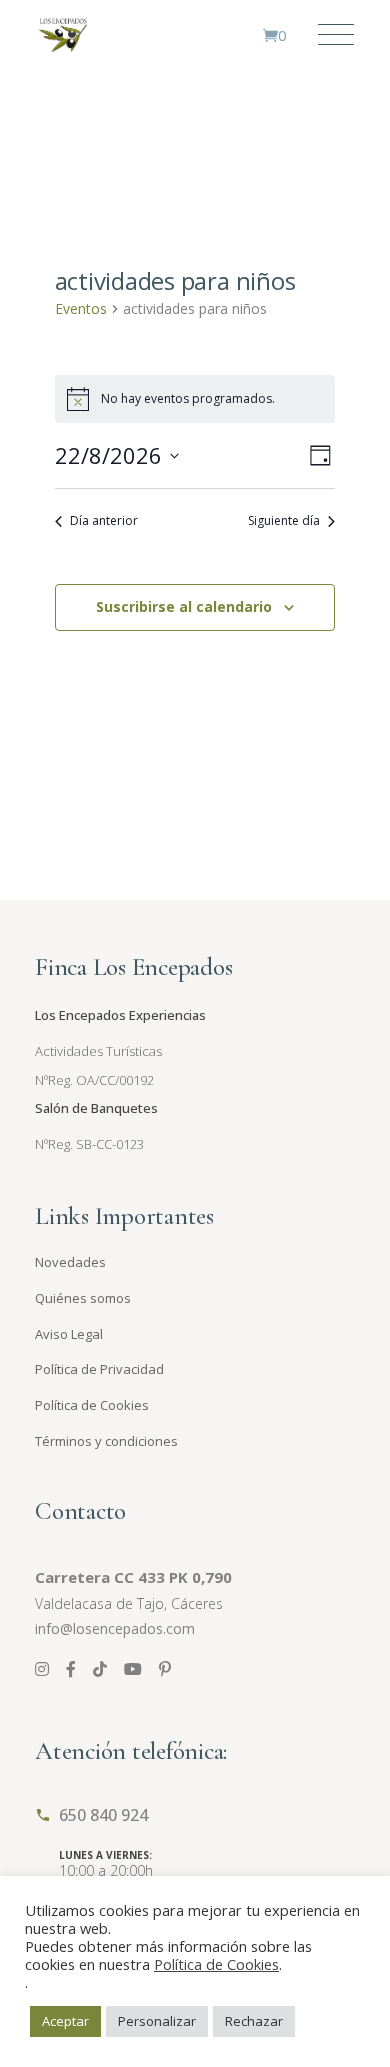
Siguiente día (284, 521)
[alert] (195, 399)
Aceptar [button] (65, 2021)
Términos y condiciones (106, 1441)
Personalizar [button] (157, 2021)
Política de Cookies (92, 1405)
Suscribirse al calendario (184, 606)
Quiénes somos (83, 1298)
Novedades (70, 1262)
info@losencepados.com (115, 1628)
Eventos (81, 308)
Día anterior (104, 521)
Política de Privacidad (99, 1369)
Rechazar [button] (254, 2021)
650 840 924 (103, 1815)
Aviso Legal (69, 1334)
